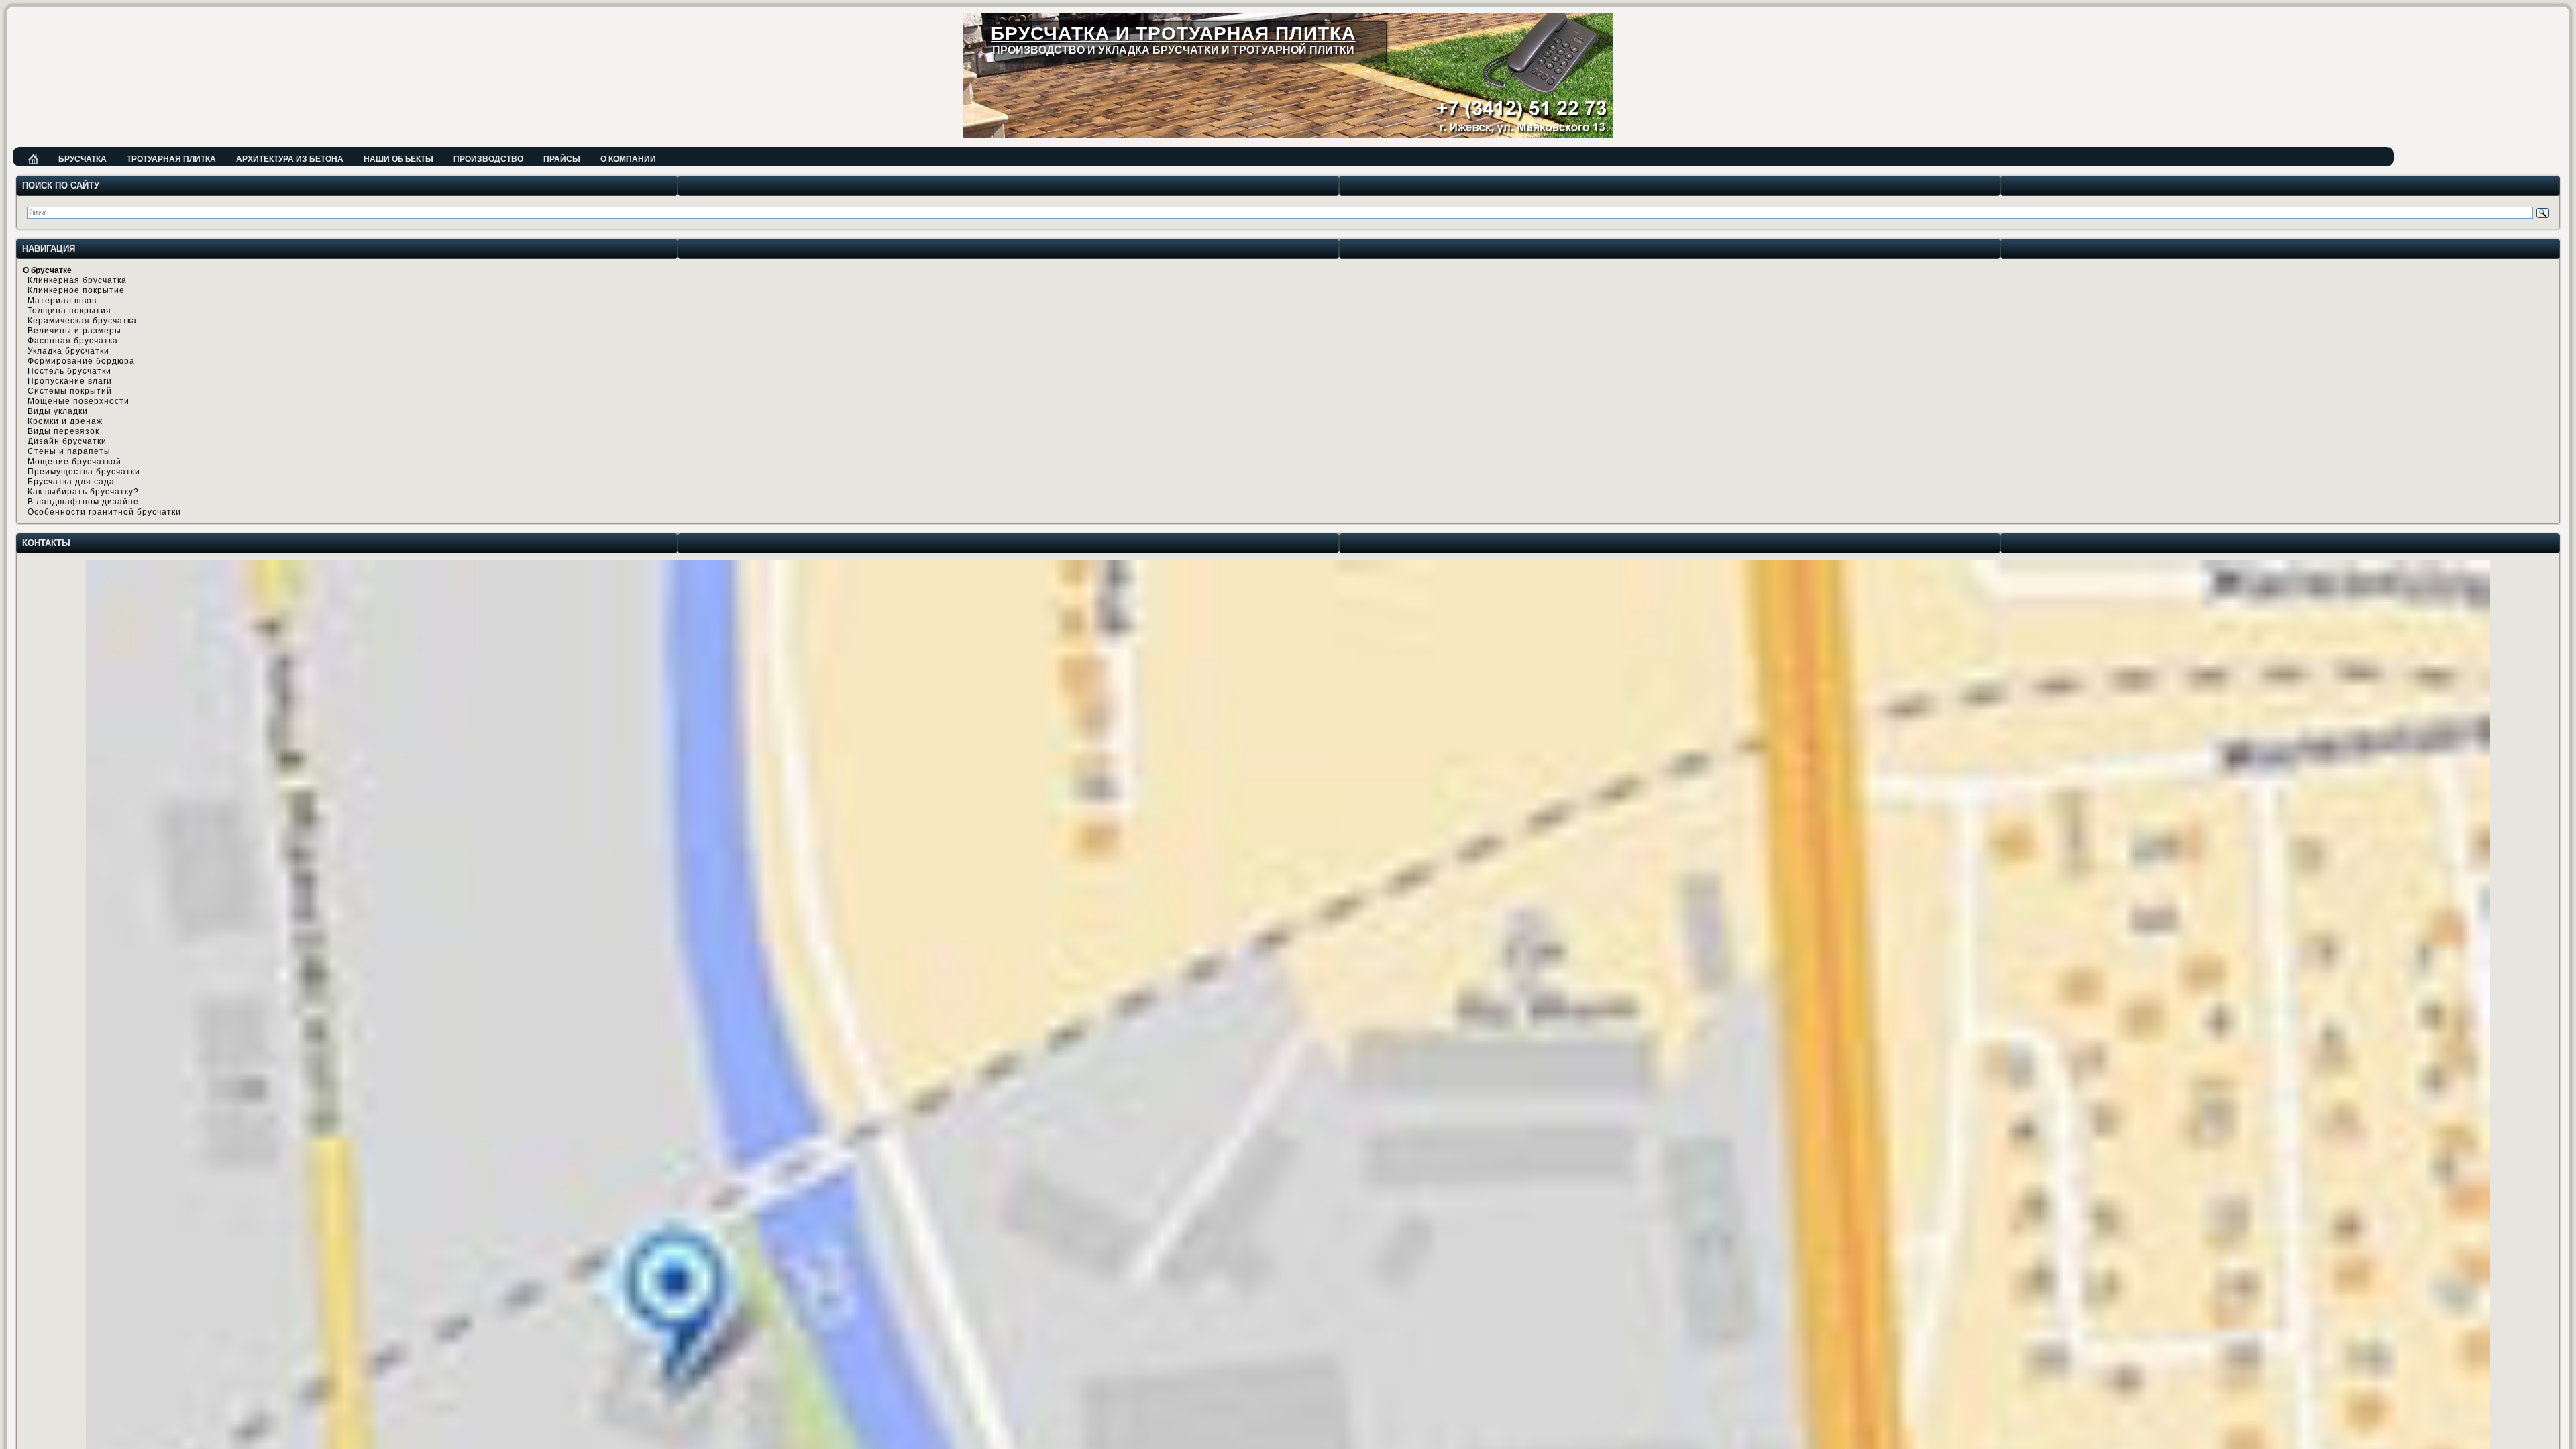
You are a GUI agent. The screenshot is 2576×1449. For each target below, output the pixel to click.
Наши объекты (398, 159)
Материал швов (62, 301)
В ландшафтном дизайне (83, 502)
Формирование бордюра (81, 361)
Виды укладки (58, 411)
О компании (628, 159)
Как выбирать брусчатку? (83, 492)
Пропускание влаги (70, 381)
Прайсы (562, 159)
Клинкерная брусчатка (77, 280)
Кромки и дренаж (65, 421)
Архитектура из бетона (290, 159)
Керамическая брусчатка (82, 321)
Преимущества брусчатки (84, 472)
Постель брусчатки (69, 371)
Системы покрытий (70, 391)
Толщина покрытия (69, 311)
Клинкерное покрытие (76, 290)
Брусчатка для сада (71, 482)
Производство (488, 159)
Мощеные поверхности (78, 401)
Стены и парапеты (69, 451)
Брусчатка (83, 159)
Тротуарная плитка (171, 159)
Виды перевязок (63, 431)
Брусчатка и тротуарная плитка (1173, 33)
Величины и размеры (74, 331)
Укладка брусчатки (68, 351)
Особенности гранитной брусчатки (104, 512)
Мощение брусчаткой (74, 462)
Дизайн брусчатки (67, 441)
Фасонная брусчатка (73, 341)
